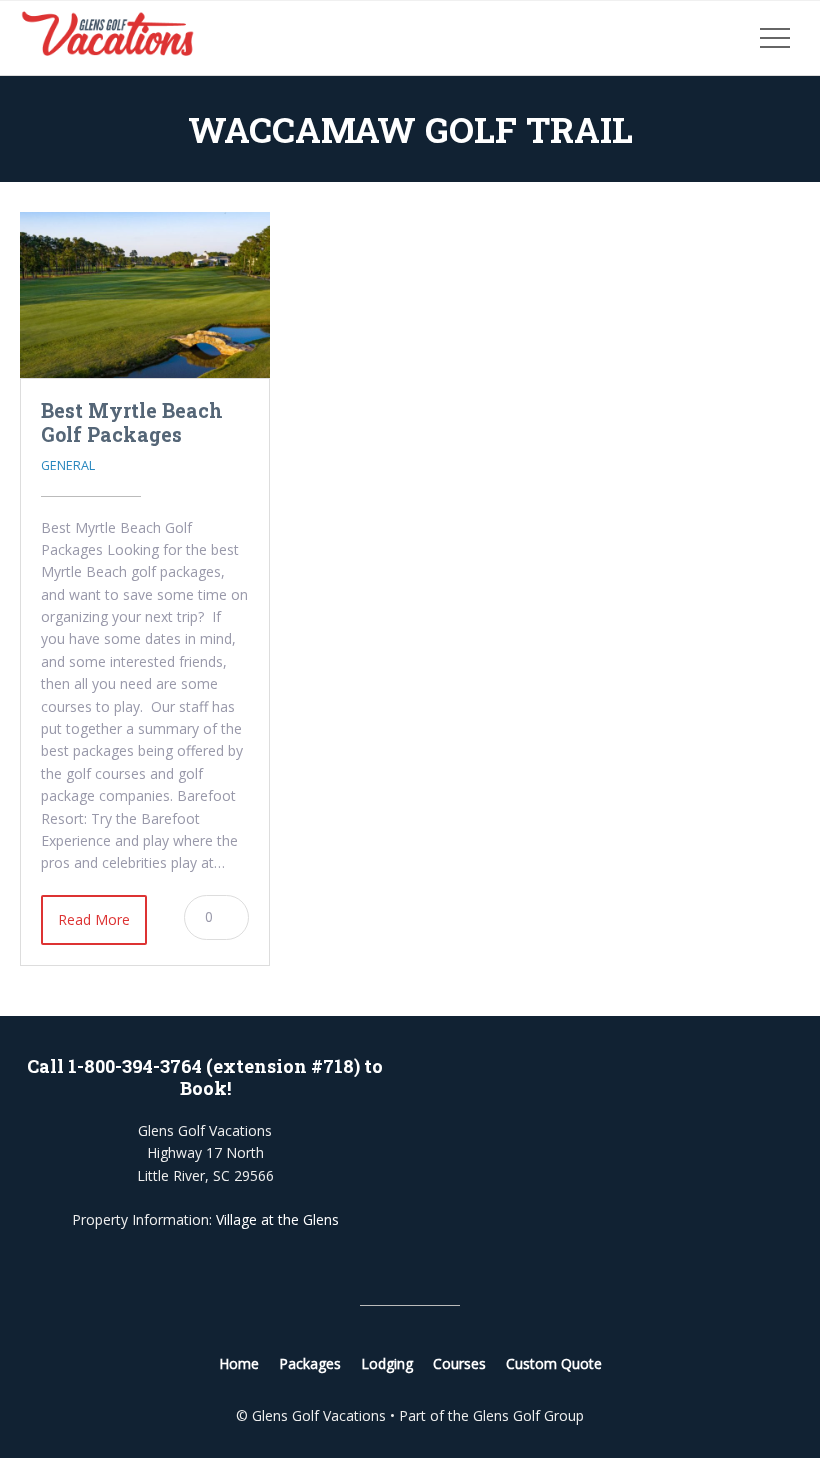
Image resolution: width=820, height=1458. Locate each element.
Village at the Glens (277, 1219)
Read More (94, 919)
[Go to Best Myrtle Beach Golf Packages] (145, 295)
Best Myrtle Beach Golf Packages (132, 422)
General (68, 465)
